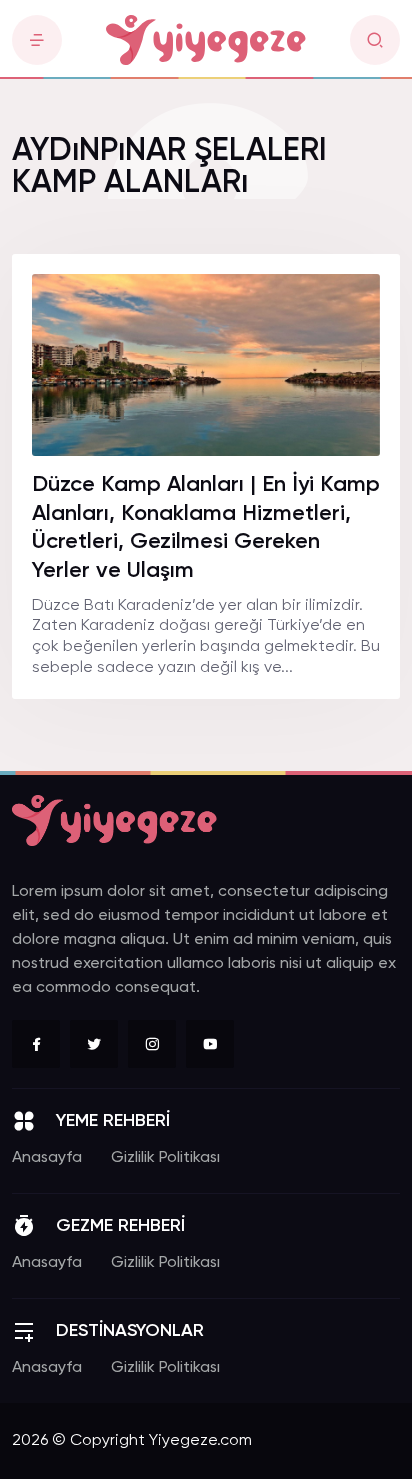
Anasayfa (47, 1158)
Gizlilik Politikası (165, 1158)
